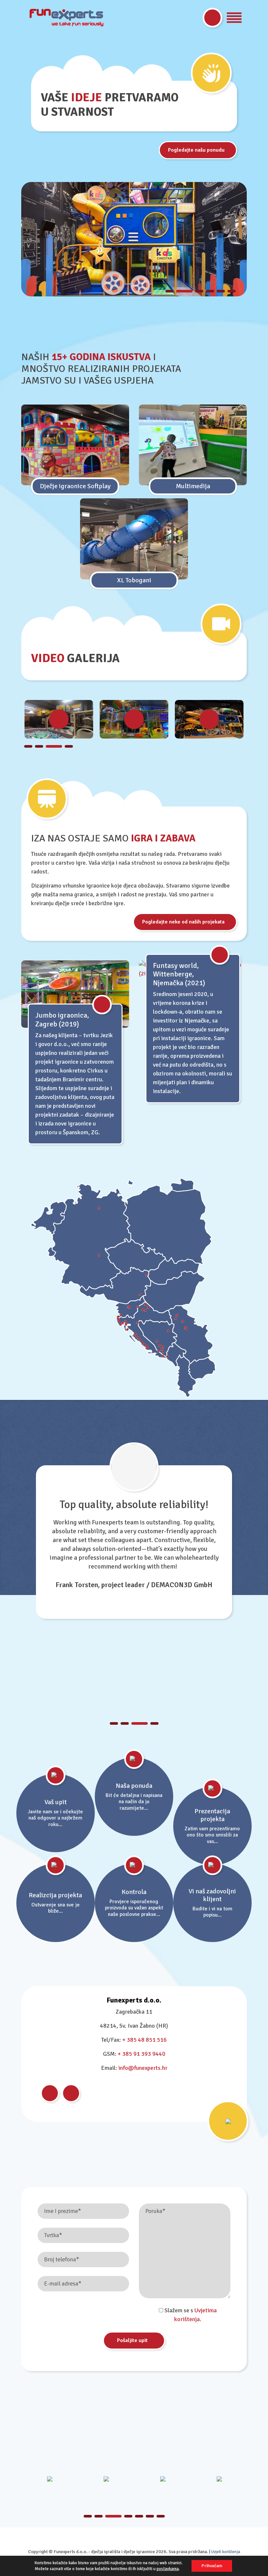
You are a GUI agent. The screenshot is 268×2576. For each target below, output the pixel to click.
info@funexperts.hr (143, 2068)
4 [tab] (210, 291)
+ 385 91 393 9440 (142, 2054)
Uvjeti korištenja (226, 2552)
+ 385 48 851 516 (144, 2040)
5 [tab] (221, 291)
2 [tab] (180, 291)
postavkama (168, 2569)
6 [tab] (232, 291)
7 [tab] (161, 2516)
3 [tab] (195, 291)
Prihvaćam (212, 2566)
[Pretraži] (212, 18)
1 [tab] (169, 291)
